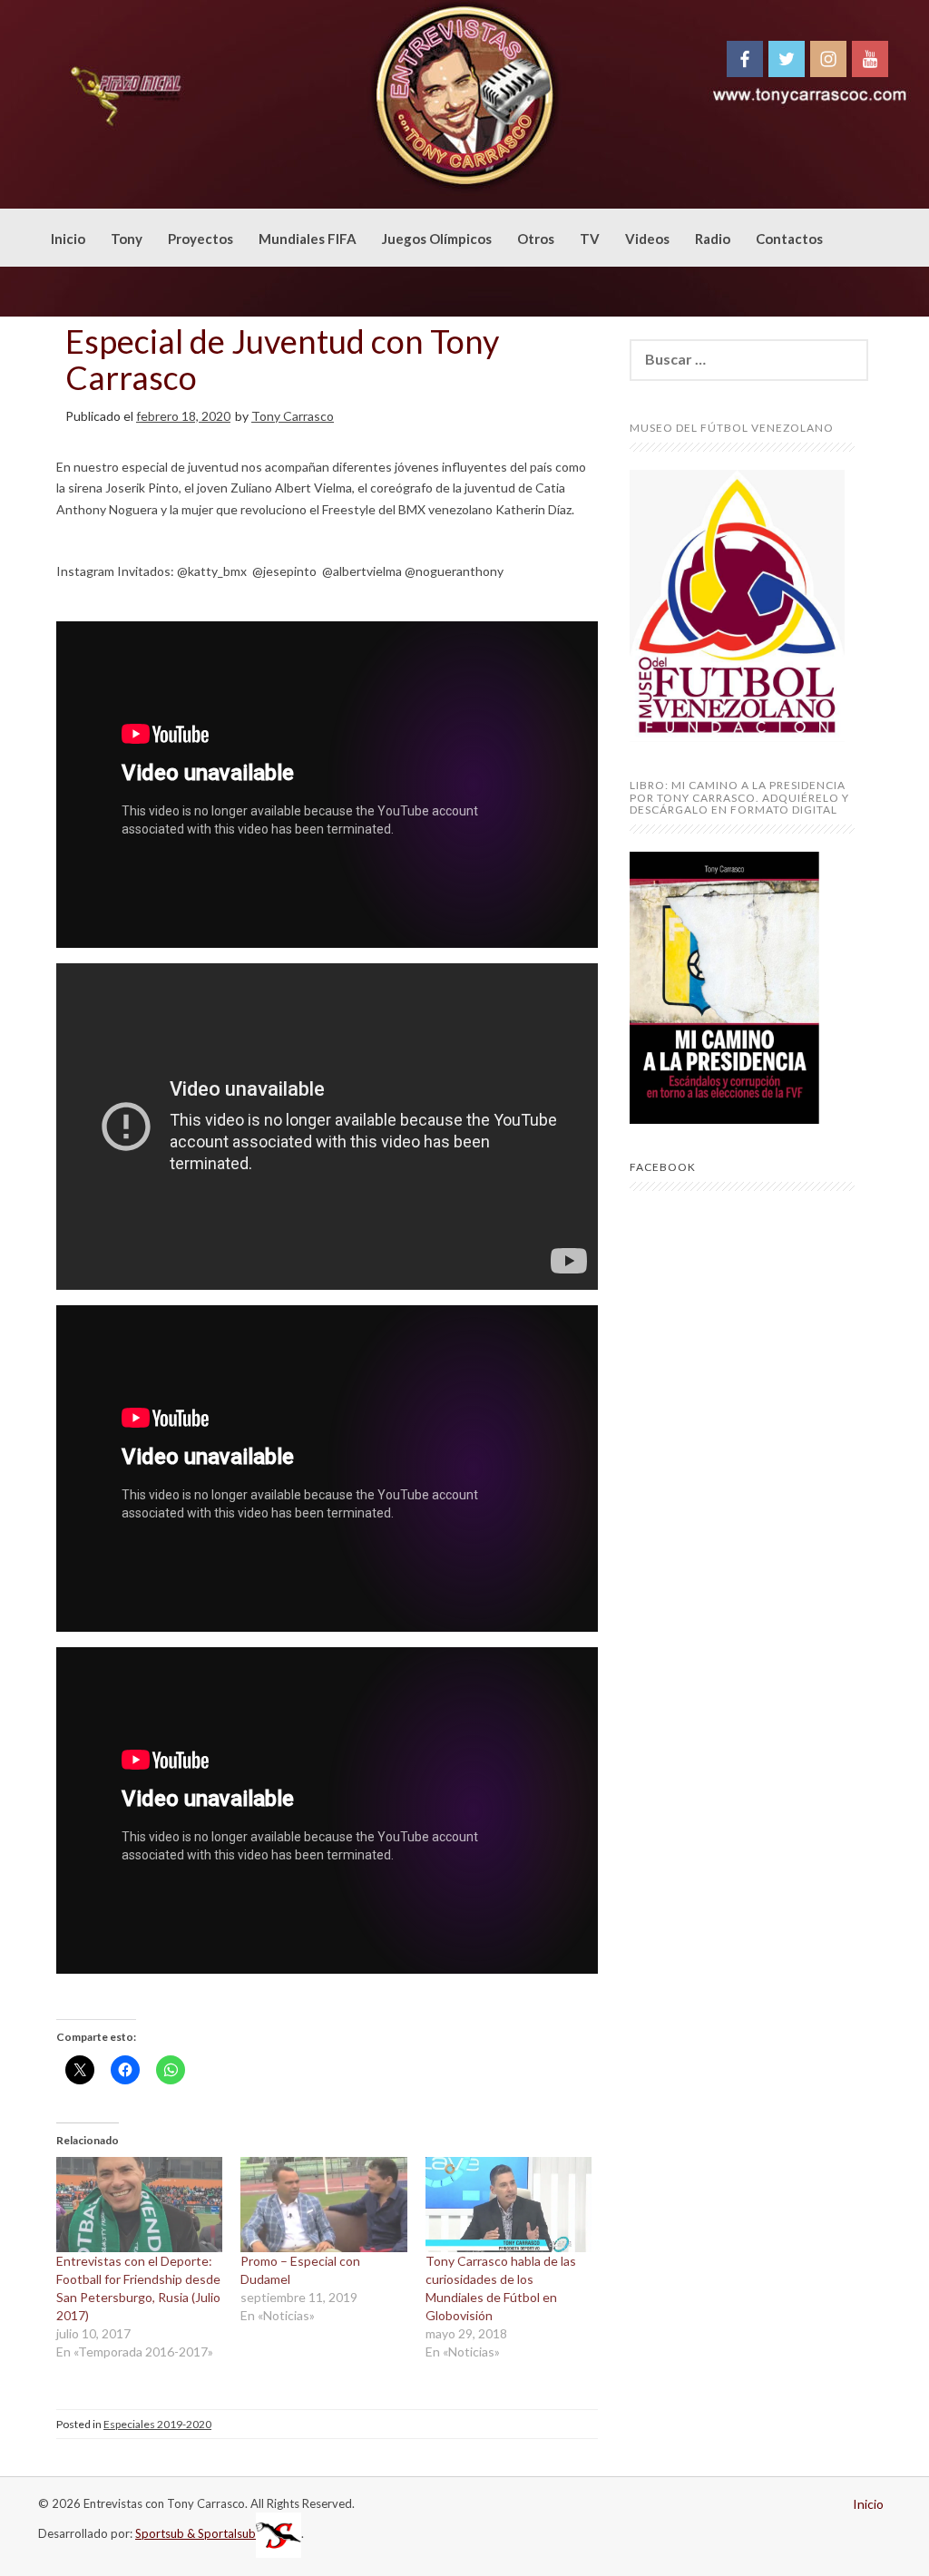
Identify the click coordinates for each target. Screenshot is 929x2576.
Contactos (789, 239)
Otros (536, 239)
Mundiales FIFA (308, 239)
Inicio (68, 239)
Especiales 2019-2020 (157, 2424)
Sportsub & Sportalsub (196, 2533)
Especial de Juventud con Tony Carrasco (282, 359)
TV (590, 239)
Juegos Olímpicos (437, 239)
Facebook (663, 1167)
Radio (713, 239)
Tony (127, 239)
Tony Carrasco (293, 416)
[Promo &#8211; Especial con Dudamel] (323, 2205)
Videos (647, 239)
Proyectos (200, 239)
